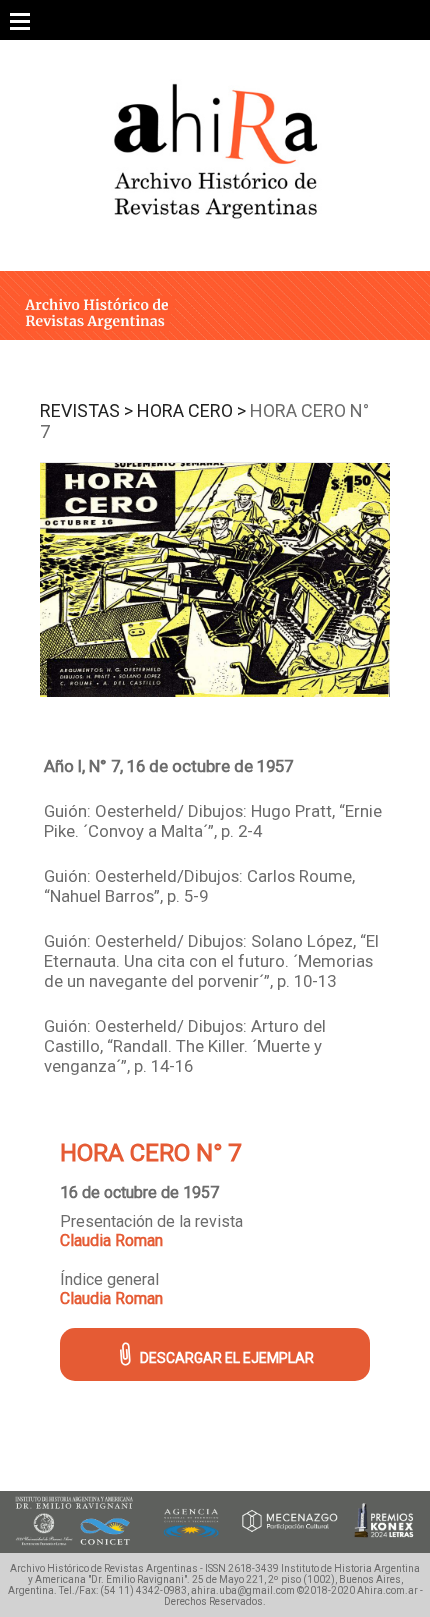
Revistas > (86, 410)
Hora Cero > (191, 410)
